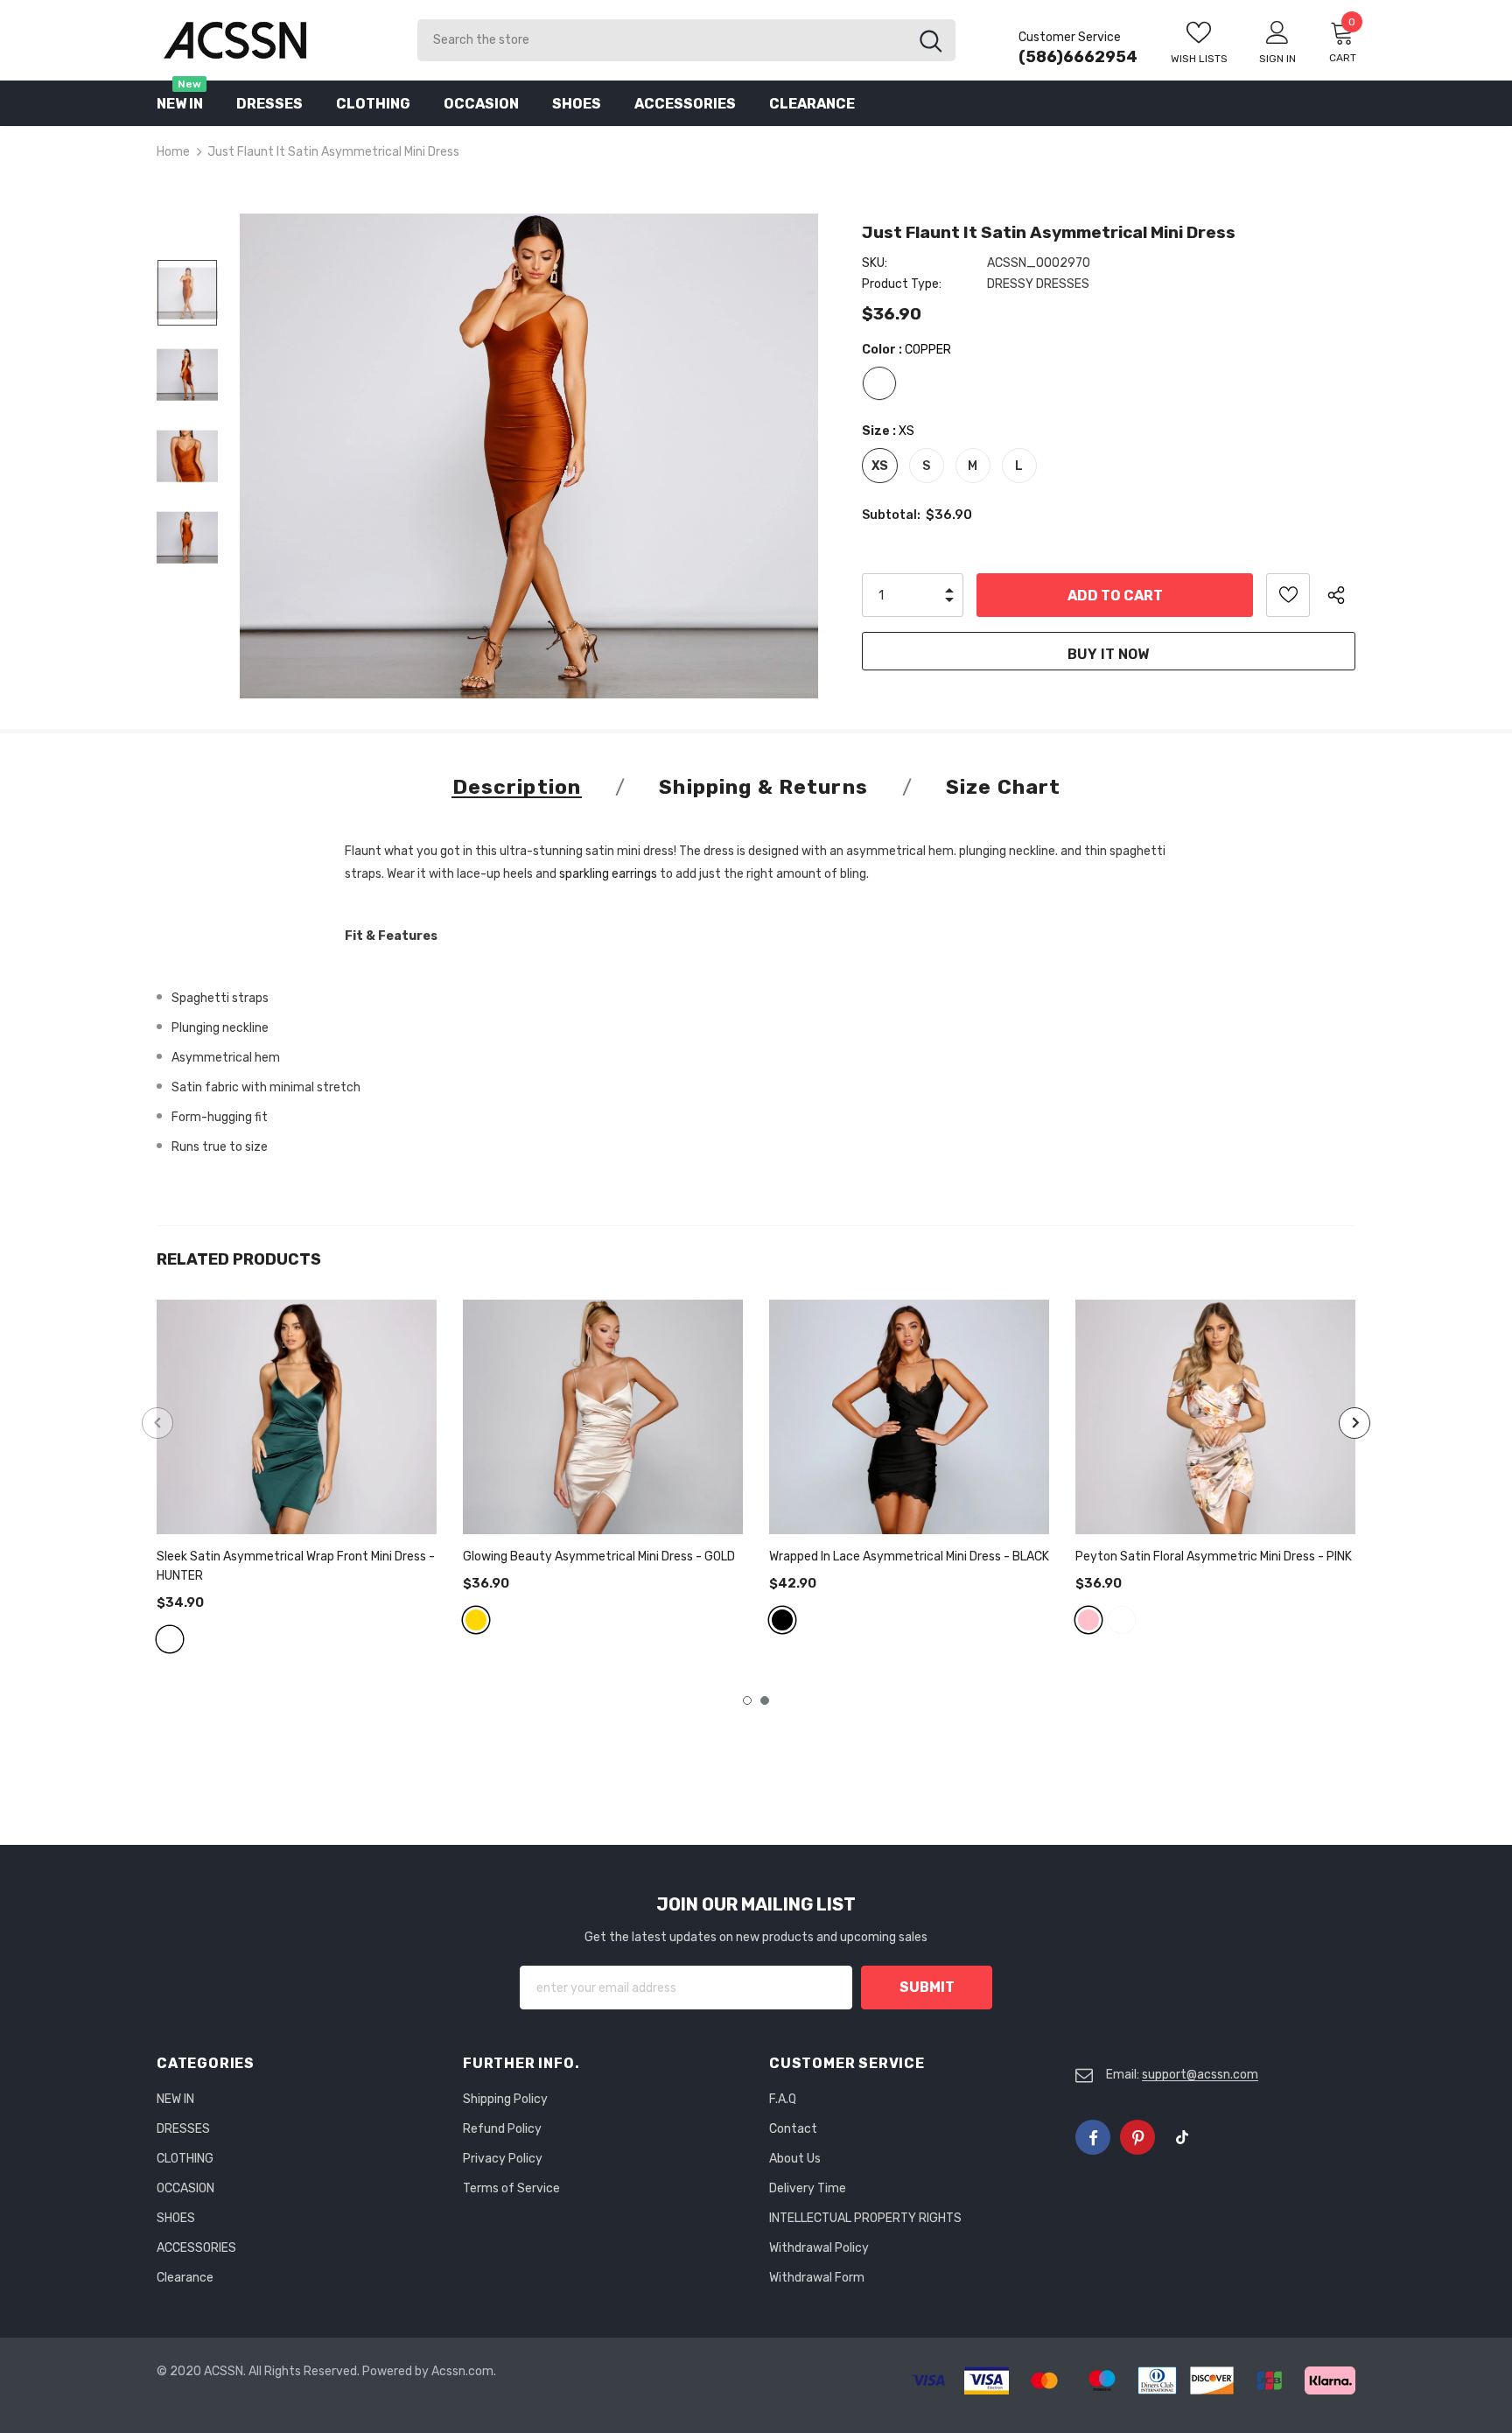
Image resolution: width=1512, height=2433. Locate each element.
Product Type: (902, 284)
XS (880, 466)
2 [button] (765, 1700)
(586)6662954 (1078, 57)
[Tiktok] (1182, 2137)
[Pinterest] (1137, 2137)
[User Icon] (1277, 32)
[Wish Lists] (1288, 595)
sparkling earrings (608, 874)
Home (173, 152)
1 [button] (747, 1700)
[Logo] (274, 40)
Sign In (1277, 59)
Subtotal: (891, 515)
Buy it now (1108, 654)
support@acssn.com (1200, 2075)
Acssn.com (462, 2371)
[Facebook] (1093, 2137)
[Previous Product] (157, 1423)
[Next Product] (1354, 1423)
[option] (529, 456)
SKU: (875, 263)
